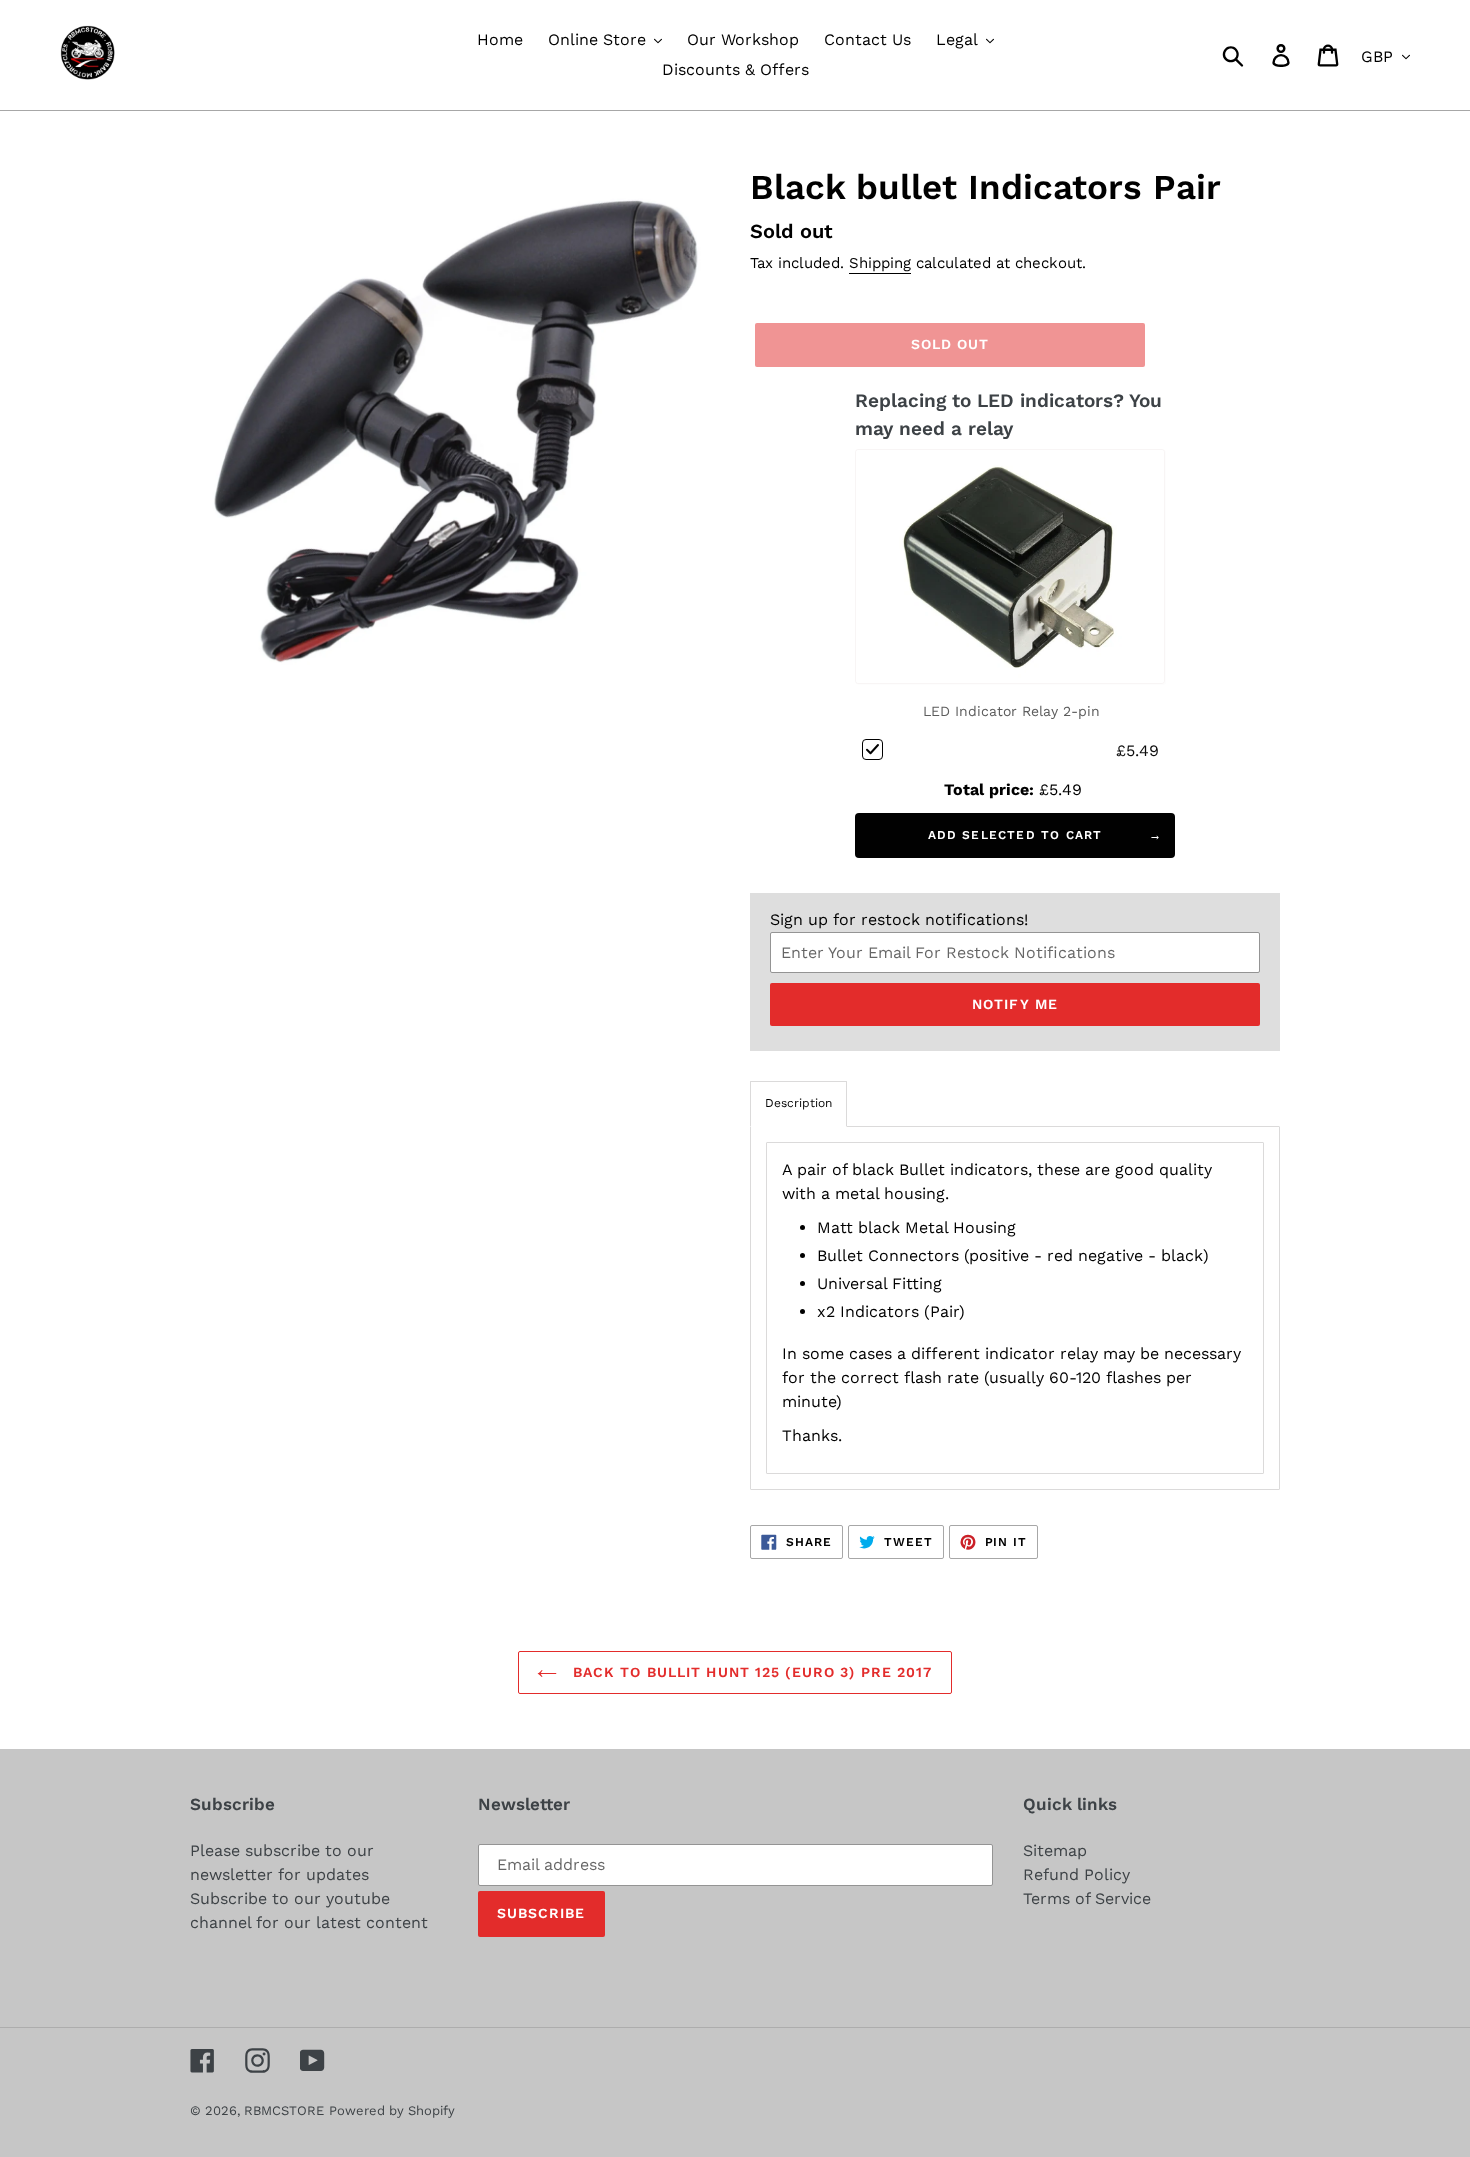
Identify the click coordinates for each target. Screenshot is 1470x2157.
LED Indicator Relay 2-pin (1011, 711)
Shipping (880, 263)
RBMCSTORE (284, 2110)
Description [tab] (798, 1103)
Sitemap (1055, 1850)
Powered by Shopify (392, 2110)
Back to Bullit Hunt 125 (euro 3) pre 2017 (749, 1672)
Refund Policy (1076, 1874)
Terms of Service (1087, 1898)
